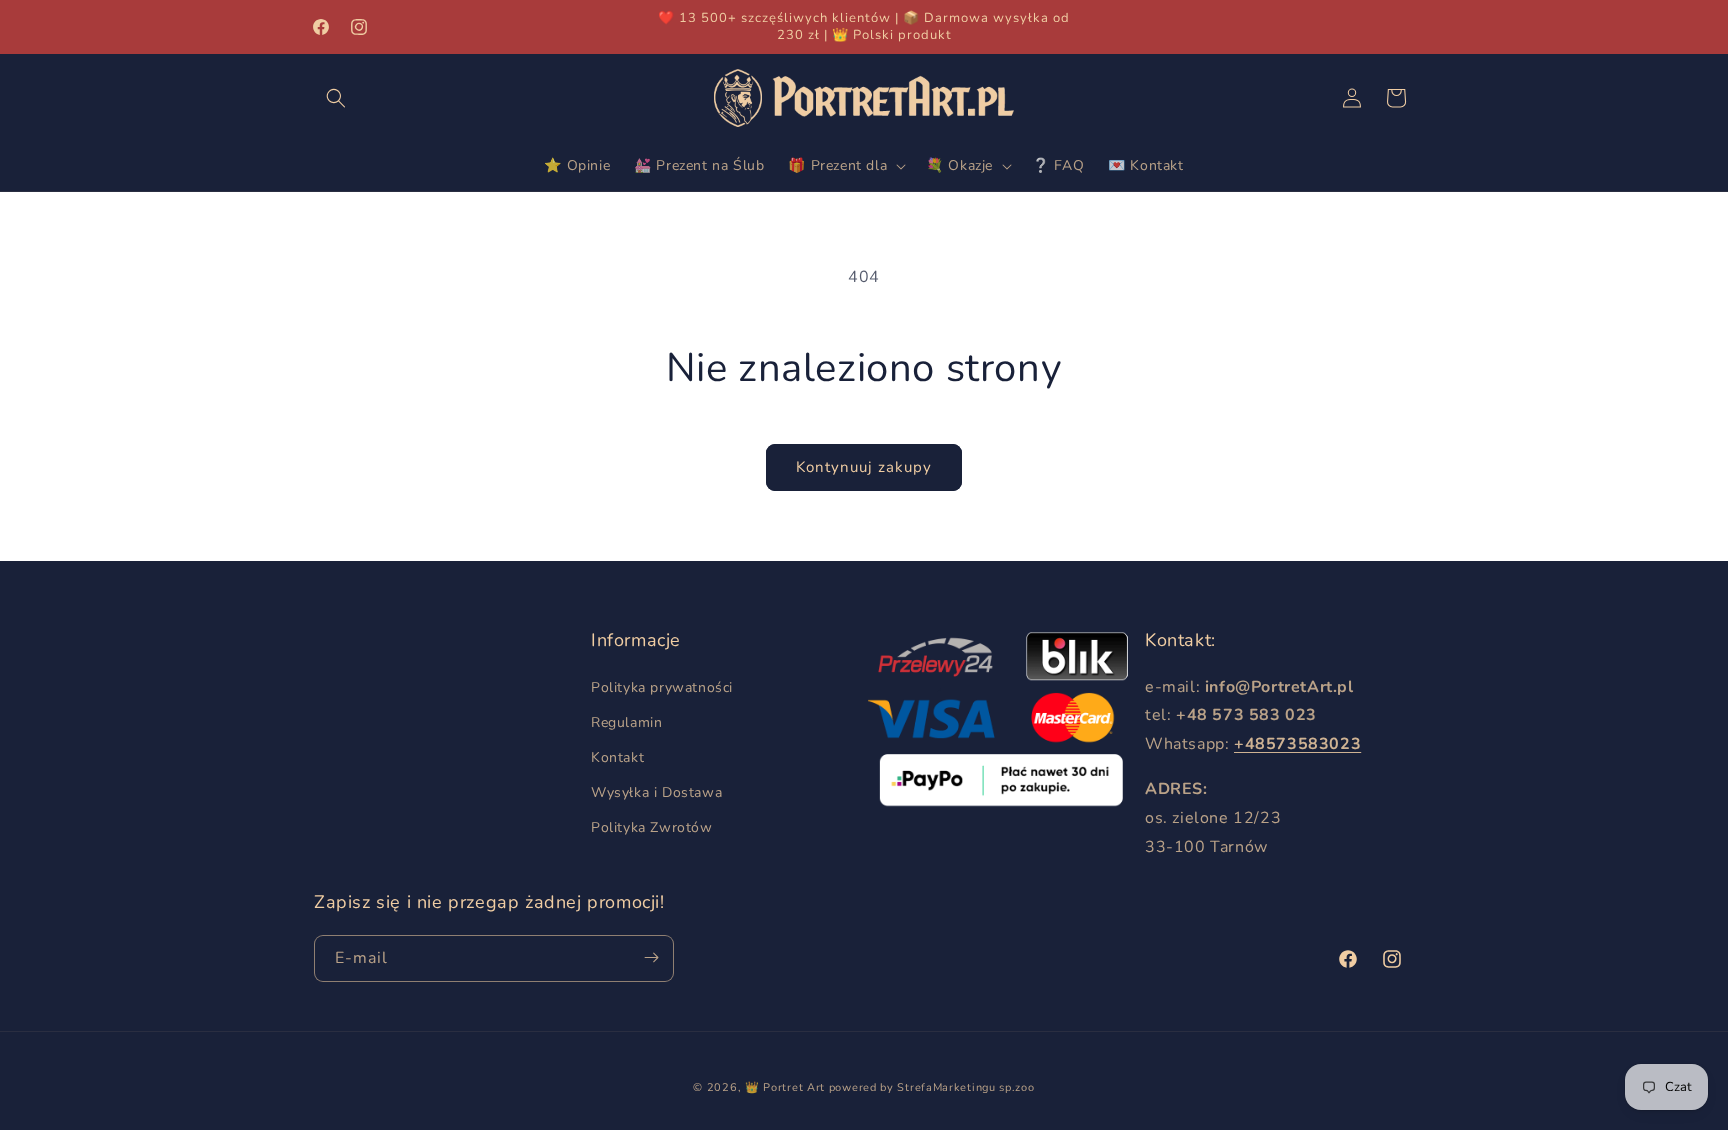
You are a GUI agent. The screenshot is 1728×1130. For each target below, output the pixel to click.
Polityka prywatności (662, 686)
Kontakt (617, 757)
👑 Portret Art (785, 1087)
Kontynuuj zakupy (864, 467)
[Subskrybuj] (651, 957)
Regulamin (626, 721)
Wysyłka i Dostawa (656, 792)
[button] (336, 98)
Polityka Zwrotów (652, 827)
